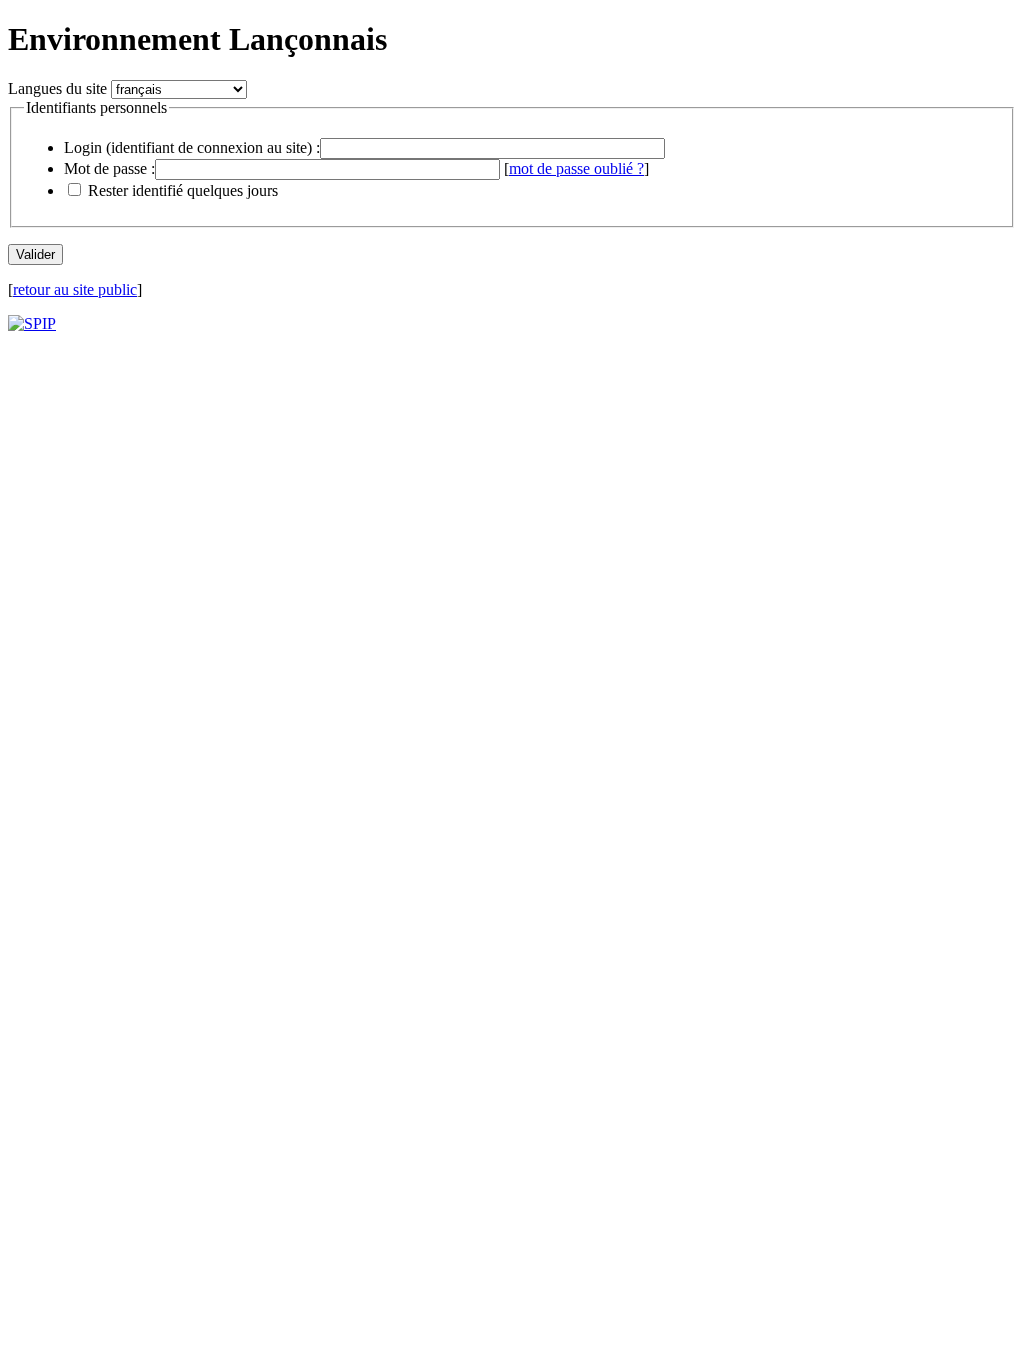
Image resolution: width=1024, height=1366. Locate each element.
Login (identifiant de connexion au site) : (192, 147)
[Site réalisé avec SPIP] (32, 323)
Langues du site (57, 88)
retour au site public (75, 289)
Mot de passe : (109, 168)
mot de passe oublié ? (576, 168)
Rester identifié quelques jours (183, 190)
